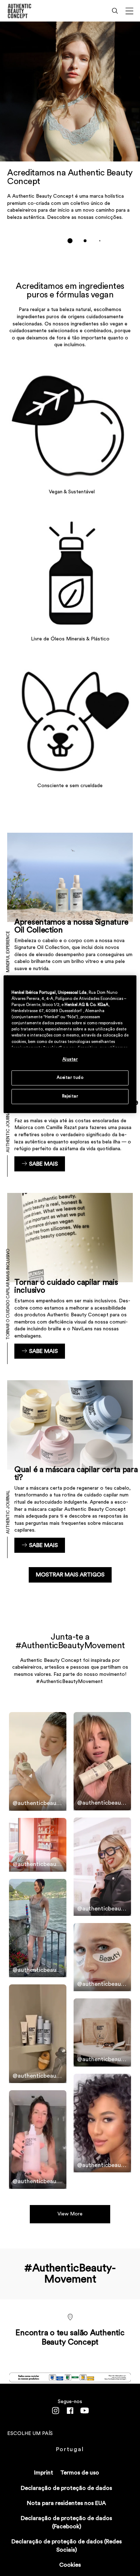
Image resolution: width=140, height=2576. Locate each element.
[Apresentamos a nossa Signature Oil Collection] (70, 912)
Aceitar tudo (70, 1078)
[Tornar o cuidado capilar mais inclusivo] (70, 1276)
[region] (70, 1044)
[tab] (70, 241)
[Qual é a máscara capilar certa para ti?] (70, 1466)
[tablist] (70, 241)
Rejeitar (70, 1096)
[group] (70, 137)
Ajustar (70, 1059)
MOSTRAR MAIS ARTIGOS (70, 1575)
